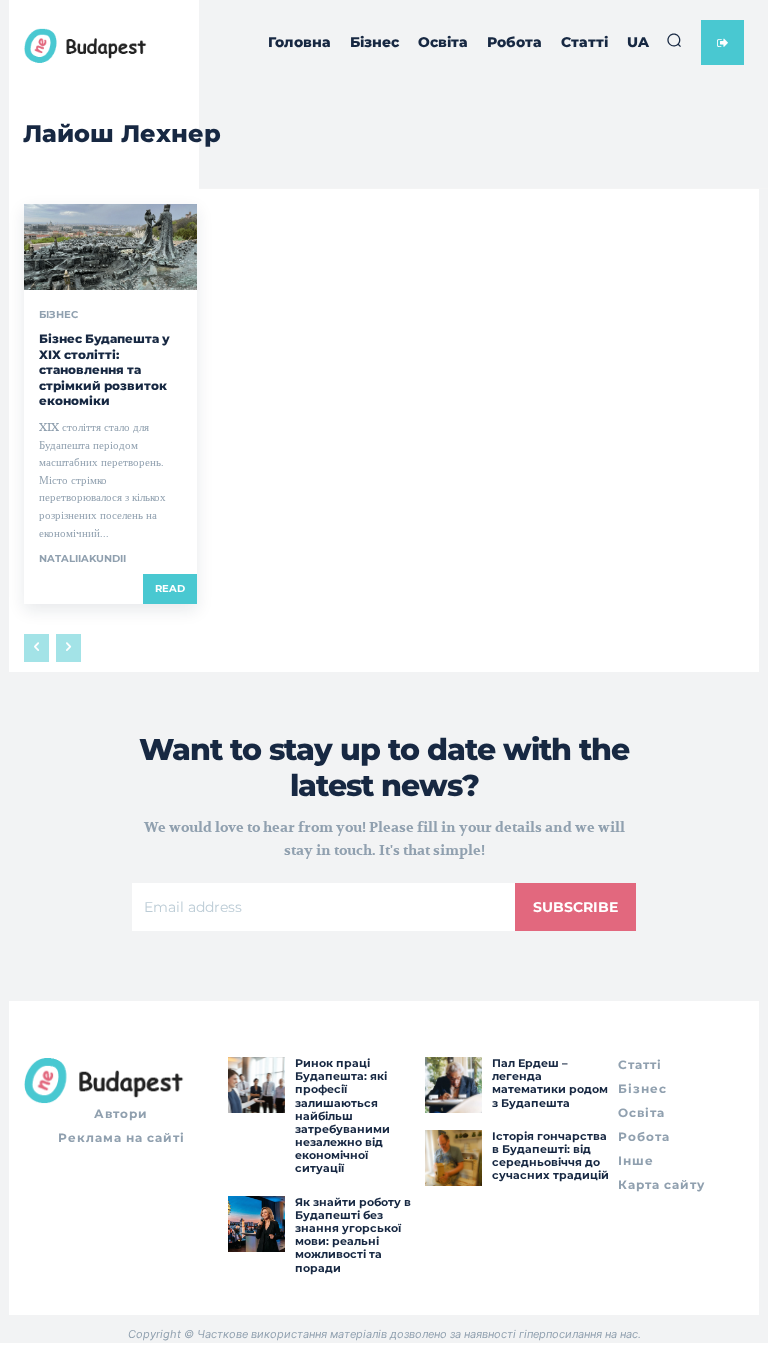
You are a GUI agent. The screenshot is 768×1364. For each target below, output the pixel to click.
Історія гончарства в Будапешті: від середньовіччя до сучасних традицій (550, 1156)
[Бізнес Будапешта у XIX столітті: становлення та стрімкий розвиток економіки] (110, 247)
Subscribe (575, 907)
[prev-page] (36, 648)
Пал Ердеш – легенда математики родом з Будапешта (550, 1083)
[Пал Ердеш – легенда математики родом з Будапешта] (453, 1085)
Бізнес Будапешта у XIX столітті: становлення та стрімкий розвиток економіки (104, 369)
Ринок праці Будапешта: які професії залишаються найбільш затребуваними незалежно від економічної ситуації (342, 1116)
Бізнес (58, 315)
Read (170, 588)
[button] (674, 40)
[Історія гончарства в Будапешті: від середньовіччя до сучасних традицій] (453, 1158)
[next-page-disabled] (68, 648)
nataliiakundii (82, 558)
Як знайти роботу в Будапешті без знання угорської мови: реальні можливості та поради (353, 1235)
